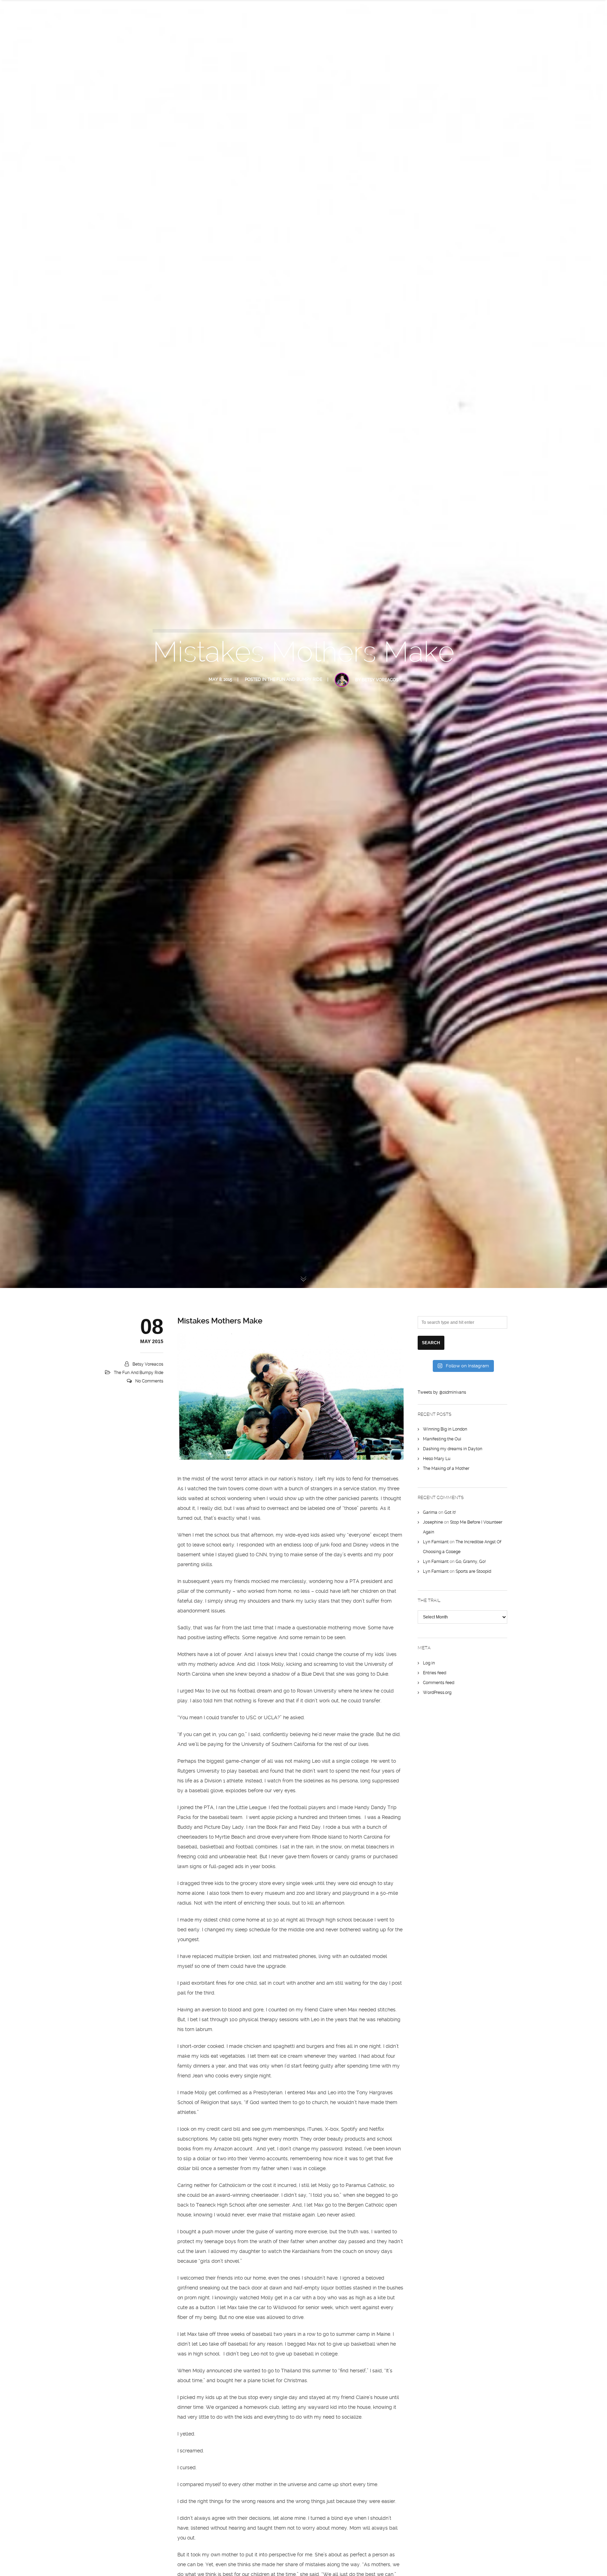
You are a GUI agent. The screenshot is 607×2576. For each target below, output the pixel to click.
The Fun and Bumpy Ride (295, 679)
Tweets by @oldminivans (442, 1392)
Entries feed (435, 1673)
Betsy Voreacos (380, 680)
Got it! (450, 1512)
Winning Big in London (445, 1429)
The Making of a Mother (446, 1468)
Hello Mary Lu (437, 1459)
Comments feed (439, 1683)
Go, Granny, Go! (471, 1562)
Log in (429, 1663)
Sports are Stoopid (473, 1571)
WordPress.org (437, 1693)
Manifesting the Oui (442, 1439)
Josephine (433, 1522)
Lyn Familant (436, 1542)
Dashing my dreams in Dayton (453, 1449)
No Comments (149, 1381)
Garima (430, 1512)
